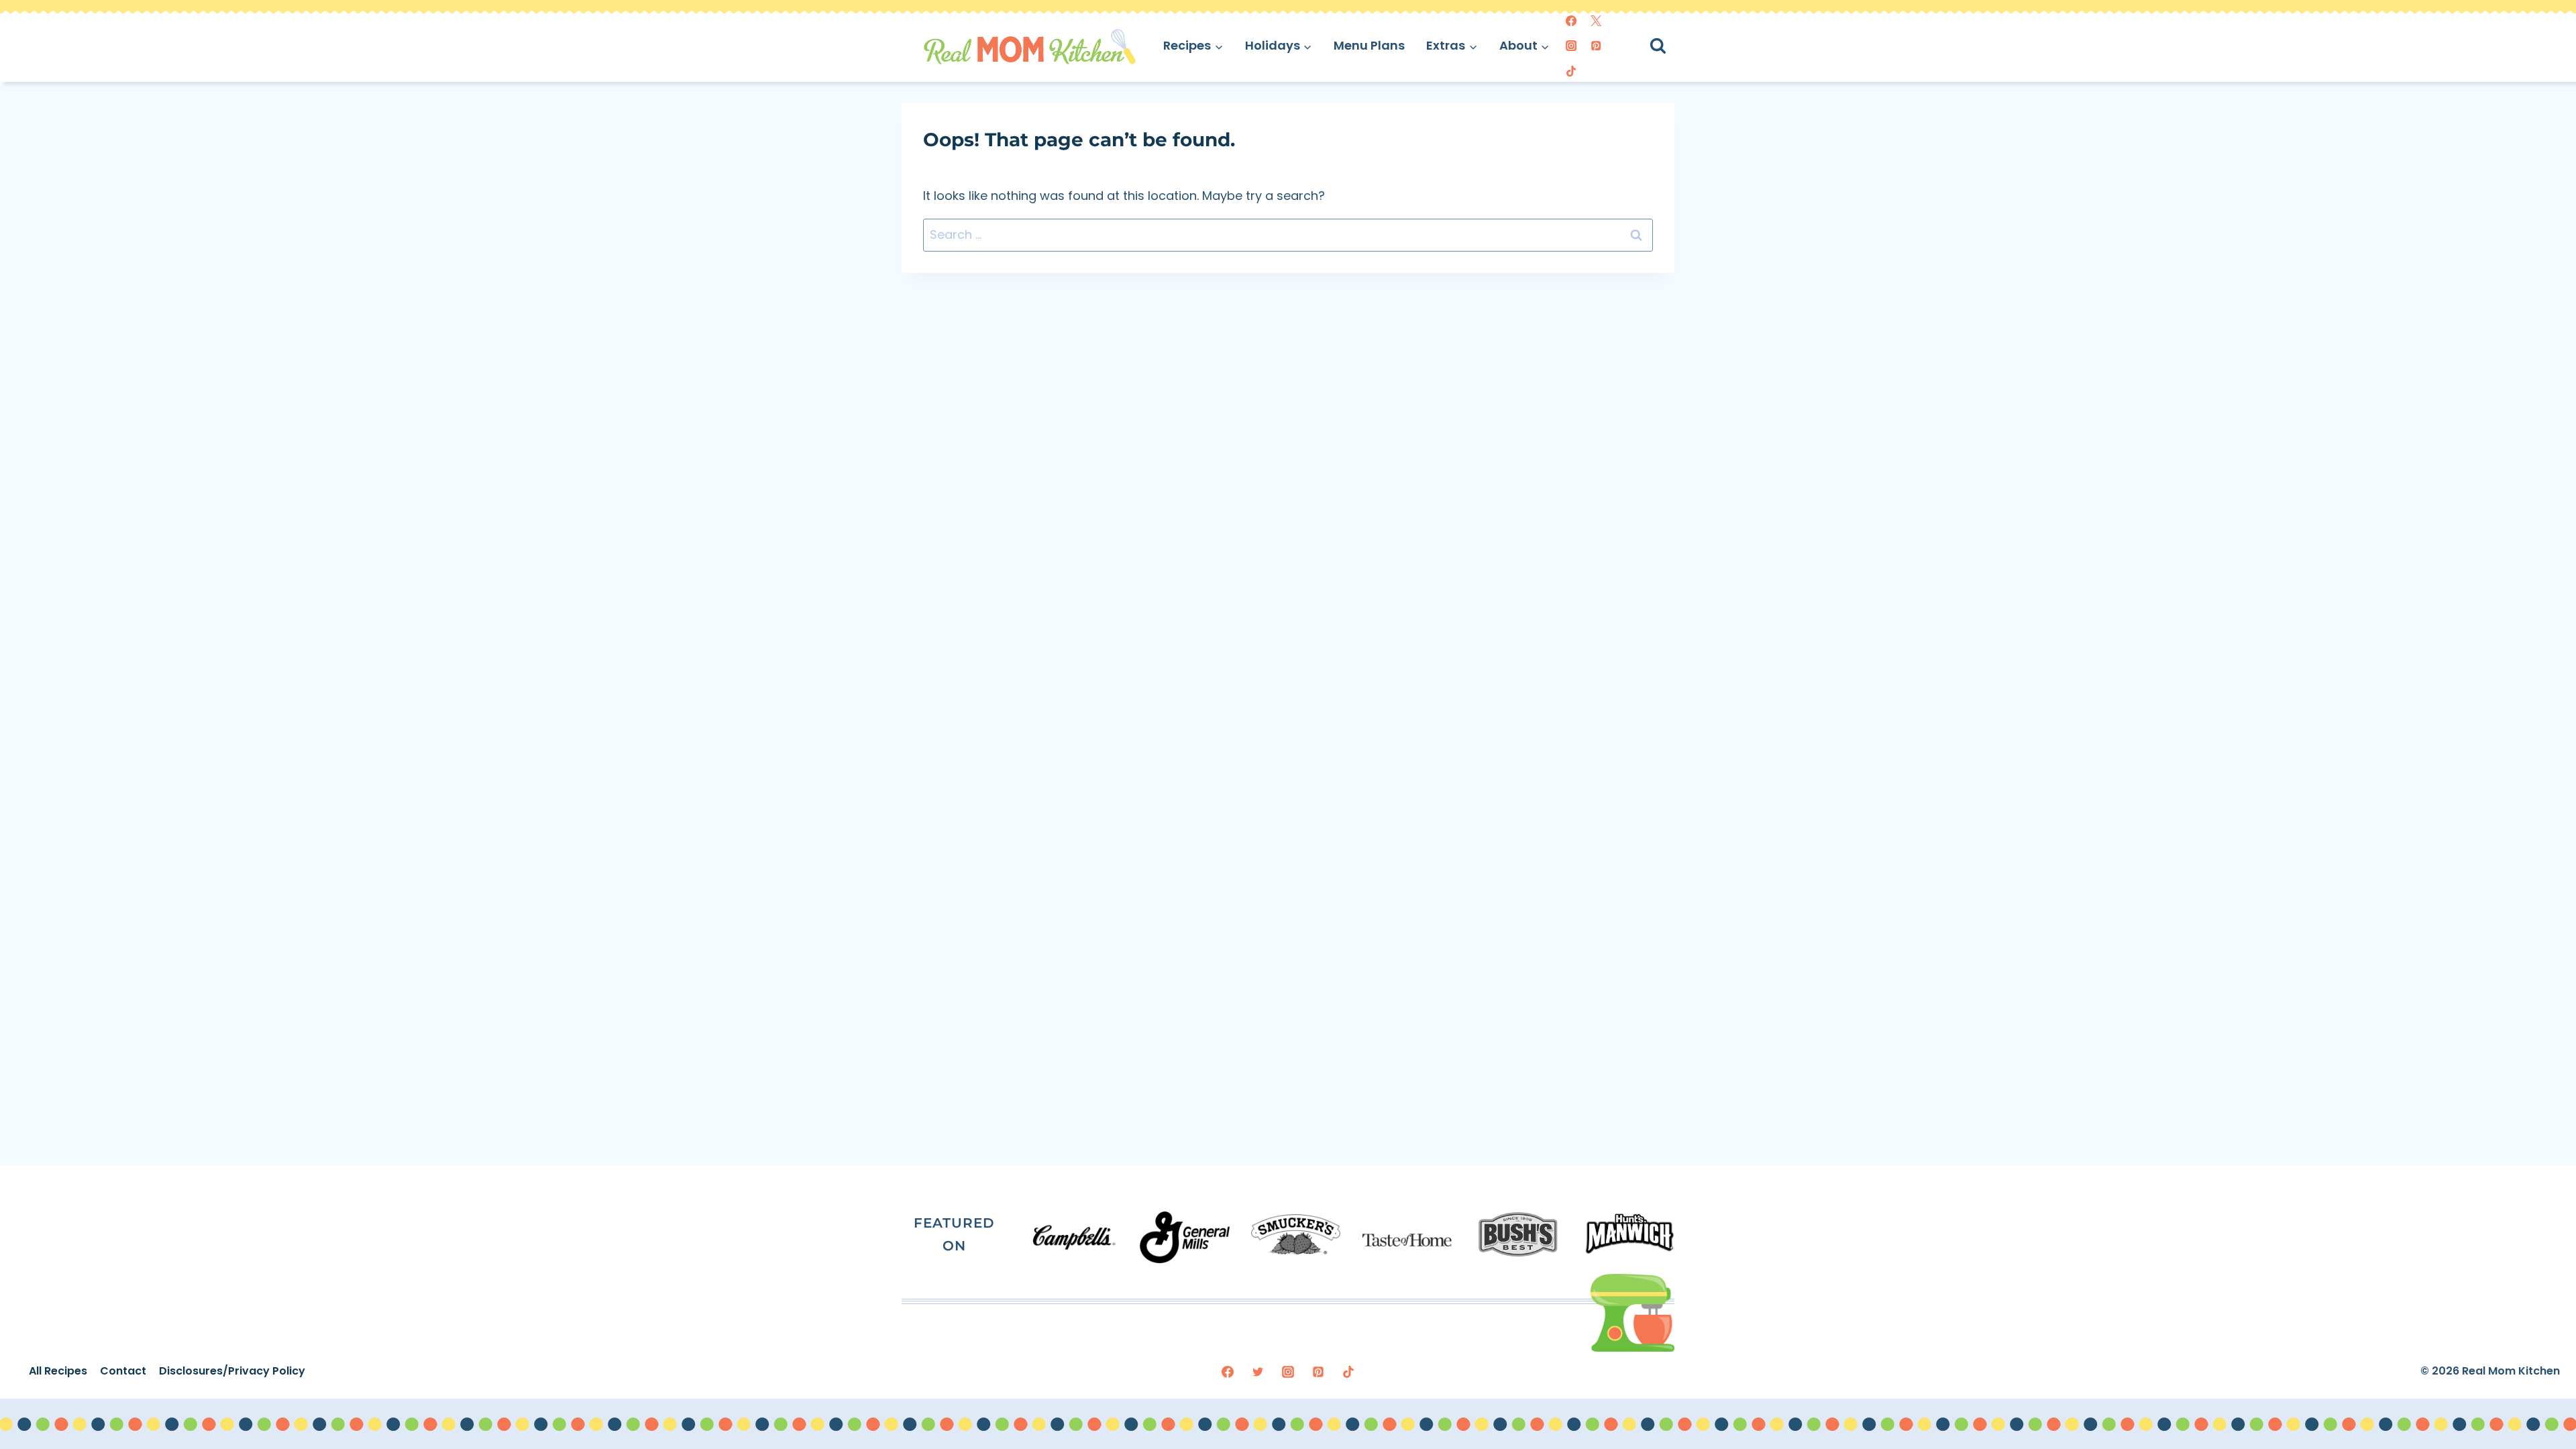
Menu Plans (1369, 45)
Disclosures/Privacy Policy (232, 1371)
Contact (123, 1371)
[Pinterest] (1596, 46)
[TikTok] (1571, 71)
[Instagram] (1571, 46)
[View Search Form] (1670, 46)
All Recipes (58, 1371)
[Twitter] (1596, 21)
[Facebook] (1571, 21)
